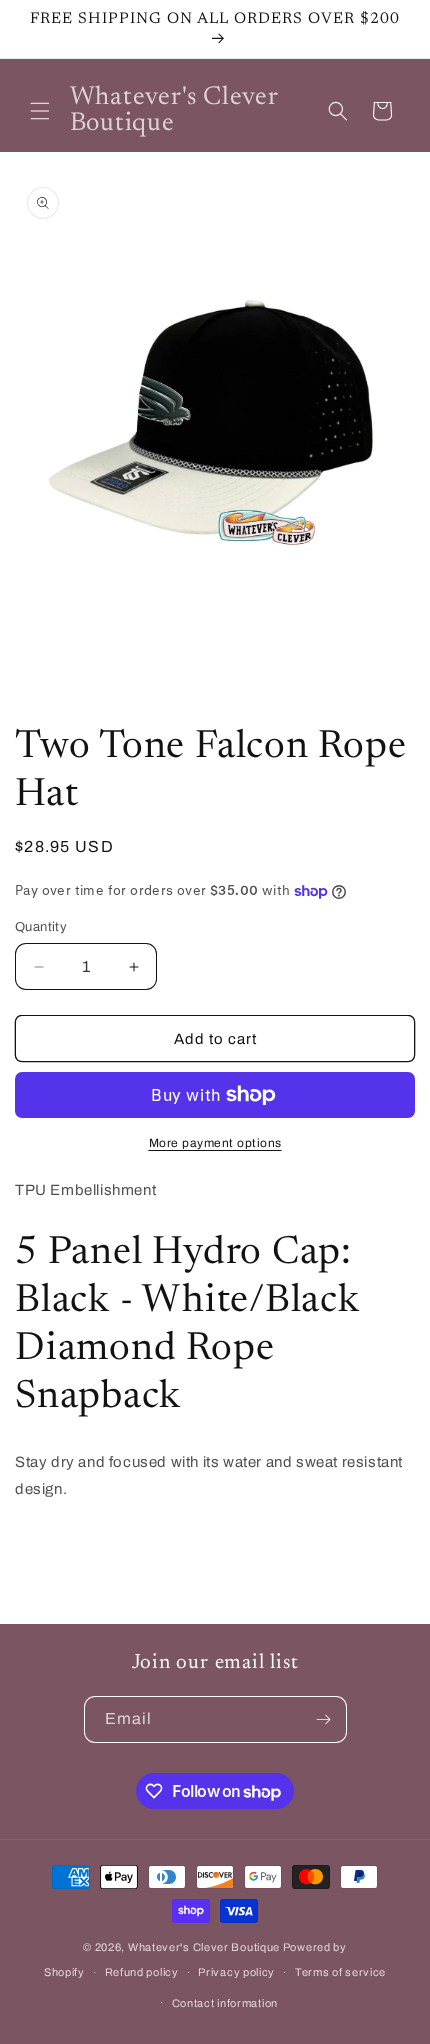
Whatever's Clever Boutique (204, 1947)
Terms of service (340, 1972)
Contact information (225, 2003)
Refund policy (142, 1972)
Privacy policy (236, 1972)
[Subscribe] (324, 1719)
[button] (40, 111)
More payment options (215, 1143)
